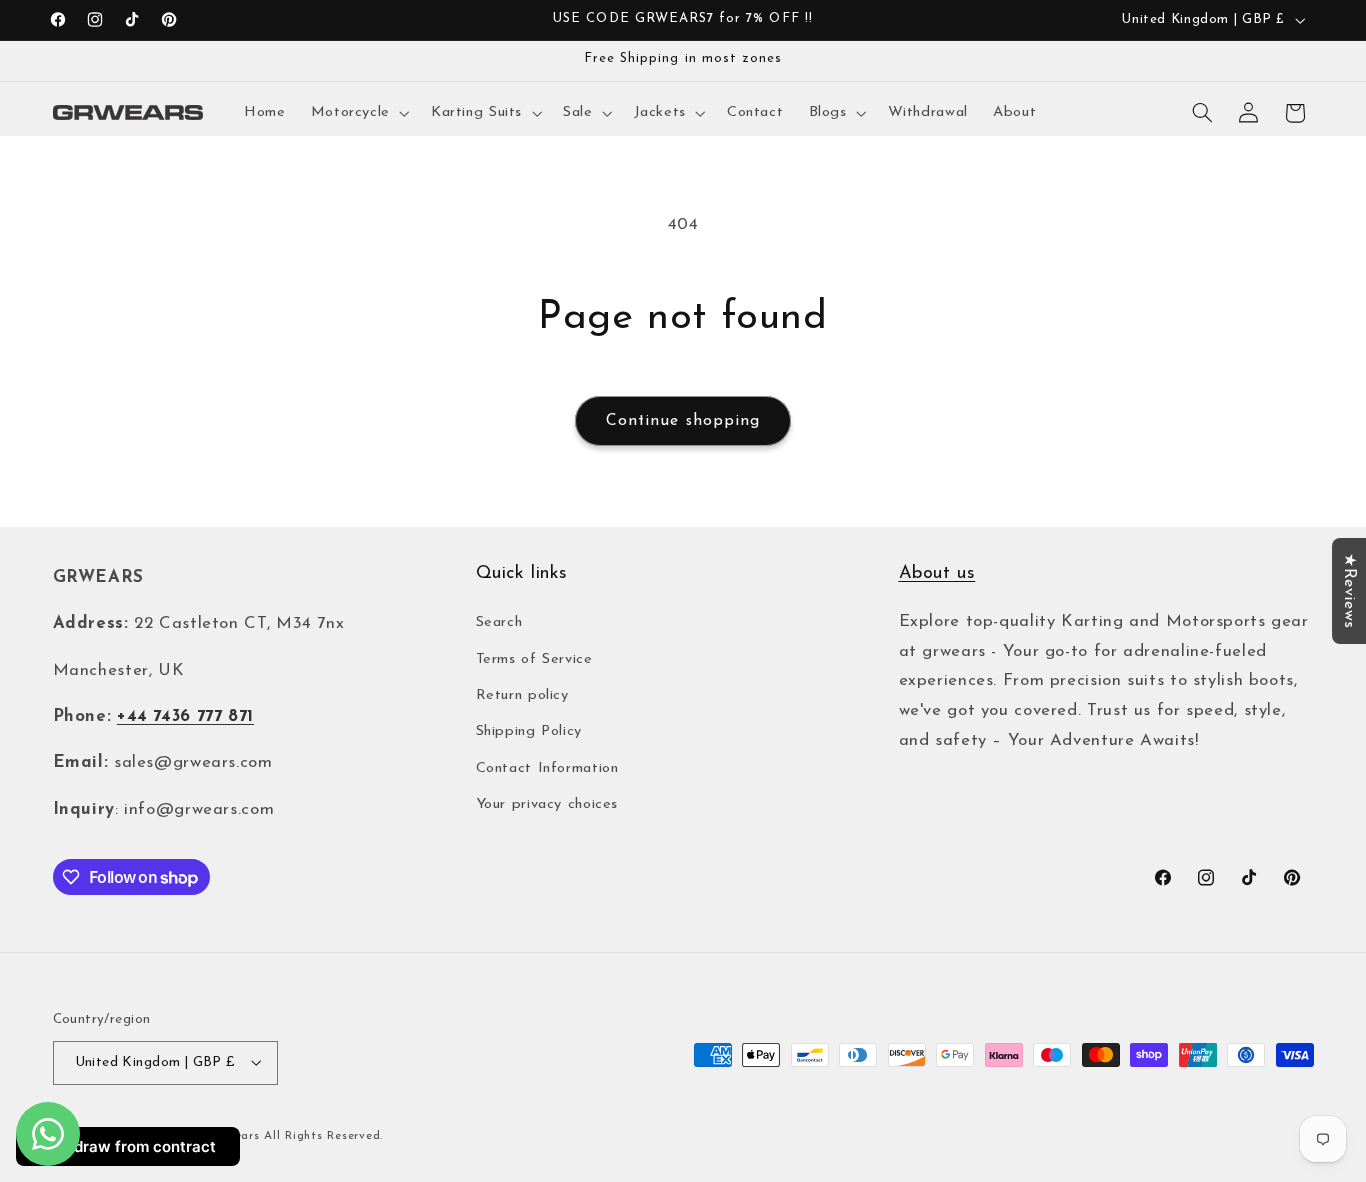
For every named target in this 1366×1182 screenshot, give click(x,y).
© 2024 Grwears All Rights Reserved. (272, 1135)
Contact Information (547, 768)
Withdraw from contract (128, 1146)
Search (499, 622)
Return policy (522, 695)
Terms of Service (534, 659)
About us (937, 574)
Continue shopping (683, 421)
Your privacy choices (547, 804)
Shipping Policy (529, 732)
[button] (358, 113)
